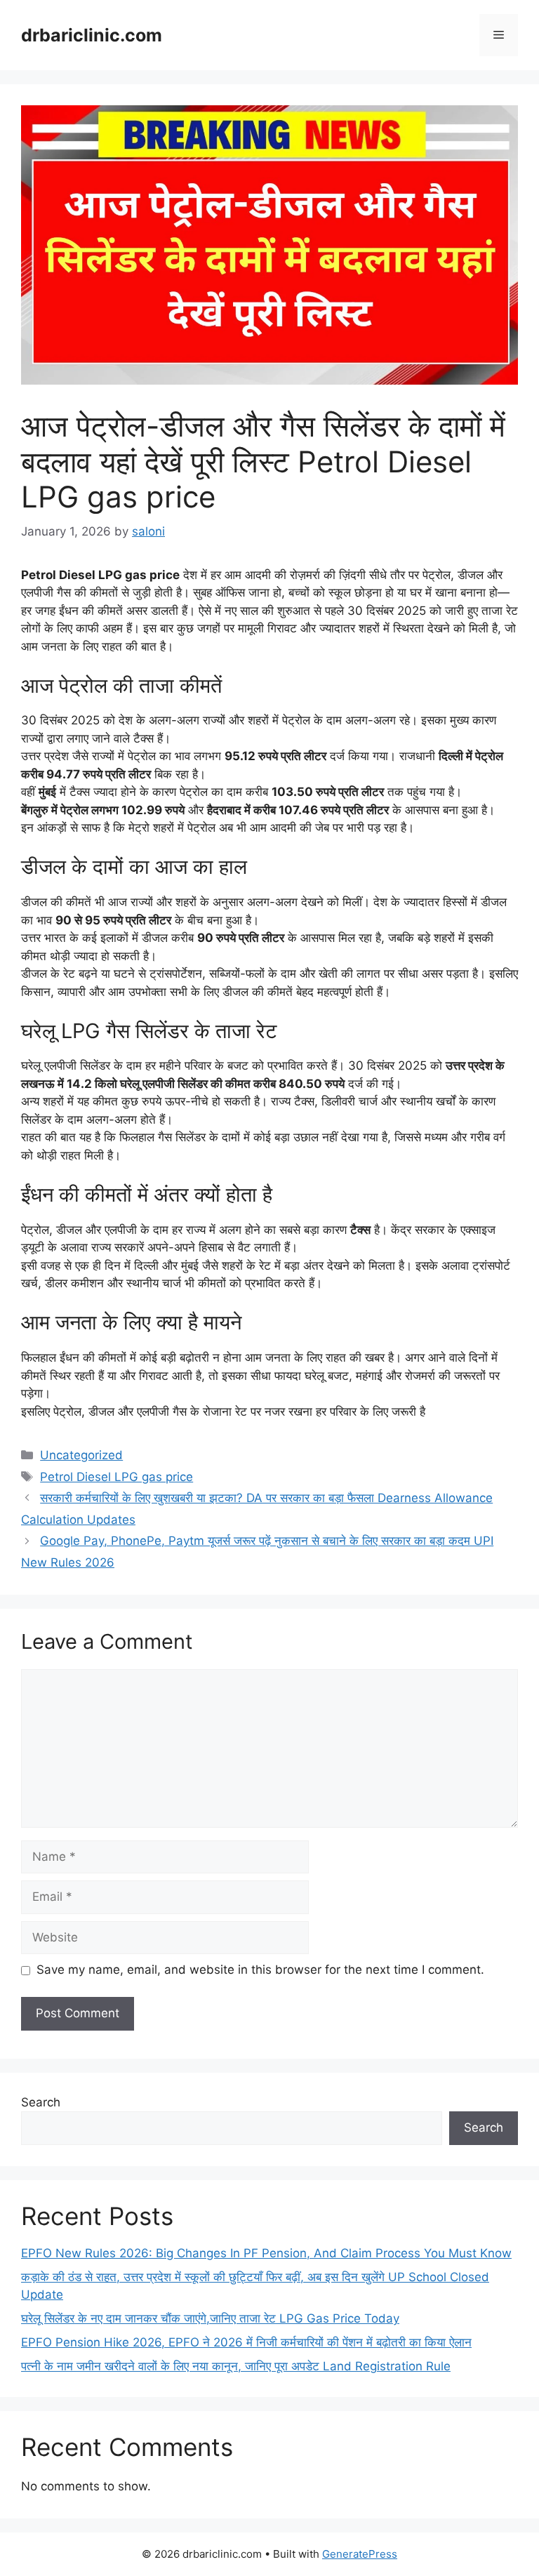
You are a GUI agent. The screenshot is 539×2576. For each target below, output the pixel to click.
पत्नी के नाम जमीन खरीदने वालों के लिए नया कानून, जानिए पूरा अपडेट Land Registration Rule (236, 2366)
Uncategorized (81, 1455)
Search (41, 2102)
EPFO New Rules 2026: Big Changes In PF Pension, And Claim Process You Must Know (266, 2253)
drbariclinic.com (92, 35)
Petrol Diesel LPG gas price (117, 1477)
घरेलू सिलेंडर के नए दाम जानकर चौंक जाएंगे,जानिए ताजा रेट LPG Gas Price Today (210, 2318)
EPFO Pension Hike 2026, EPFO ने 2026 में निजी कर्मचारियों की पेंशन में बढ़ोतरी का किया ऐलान (246, 2342)
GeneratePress (360, 2554)
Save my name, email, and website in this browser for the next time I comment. (260, 1970)
